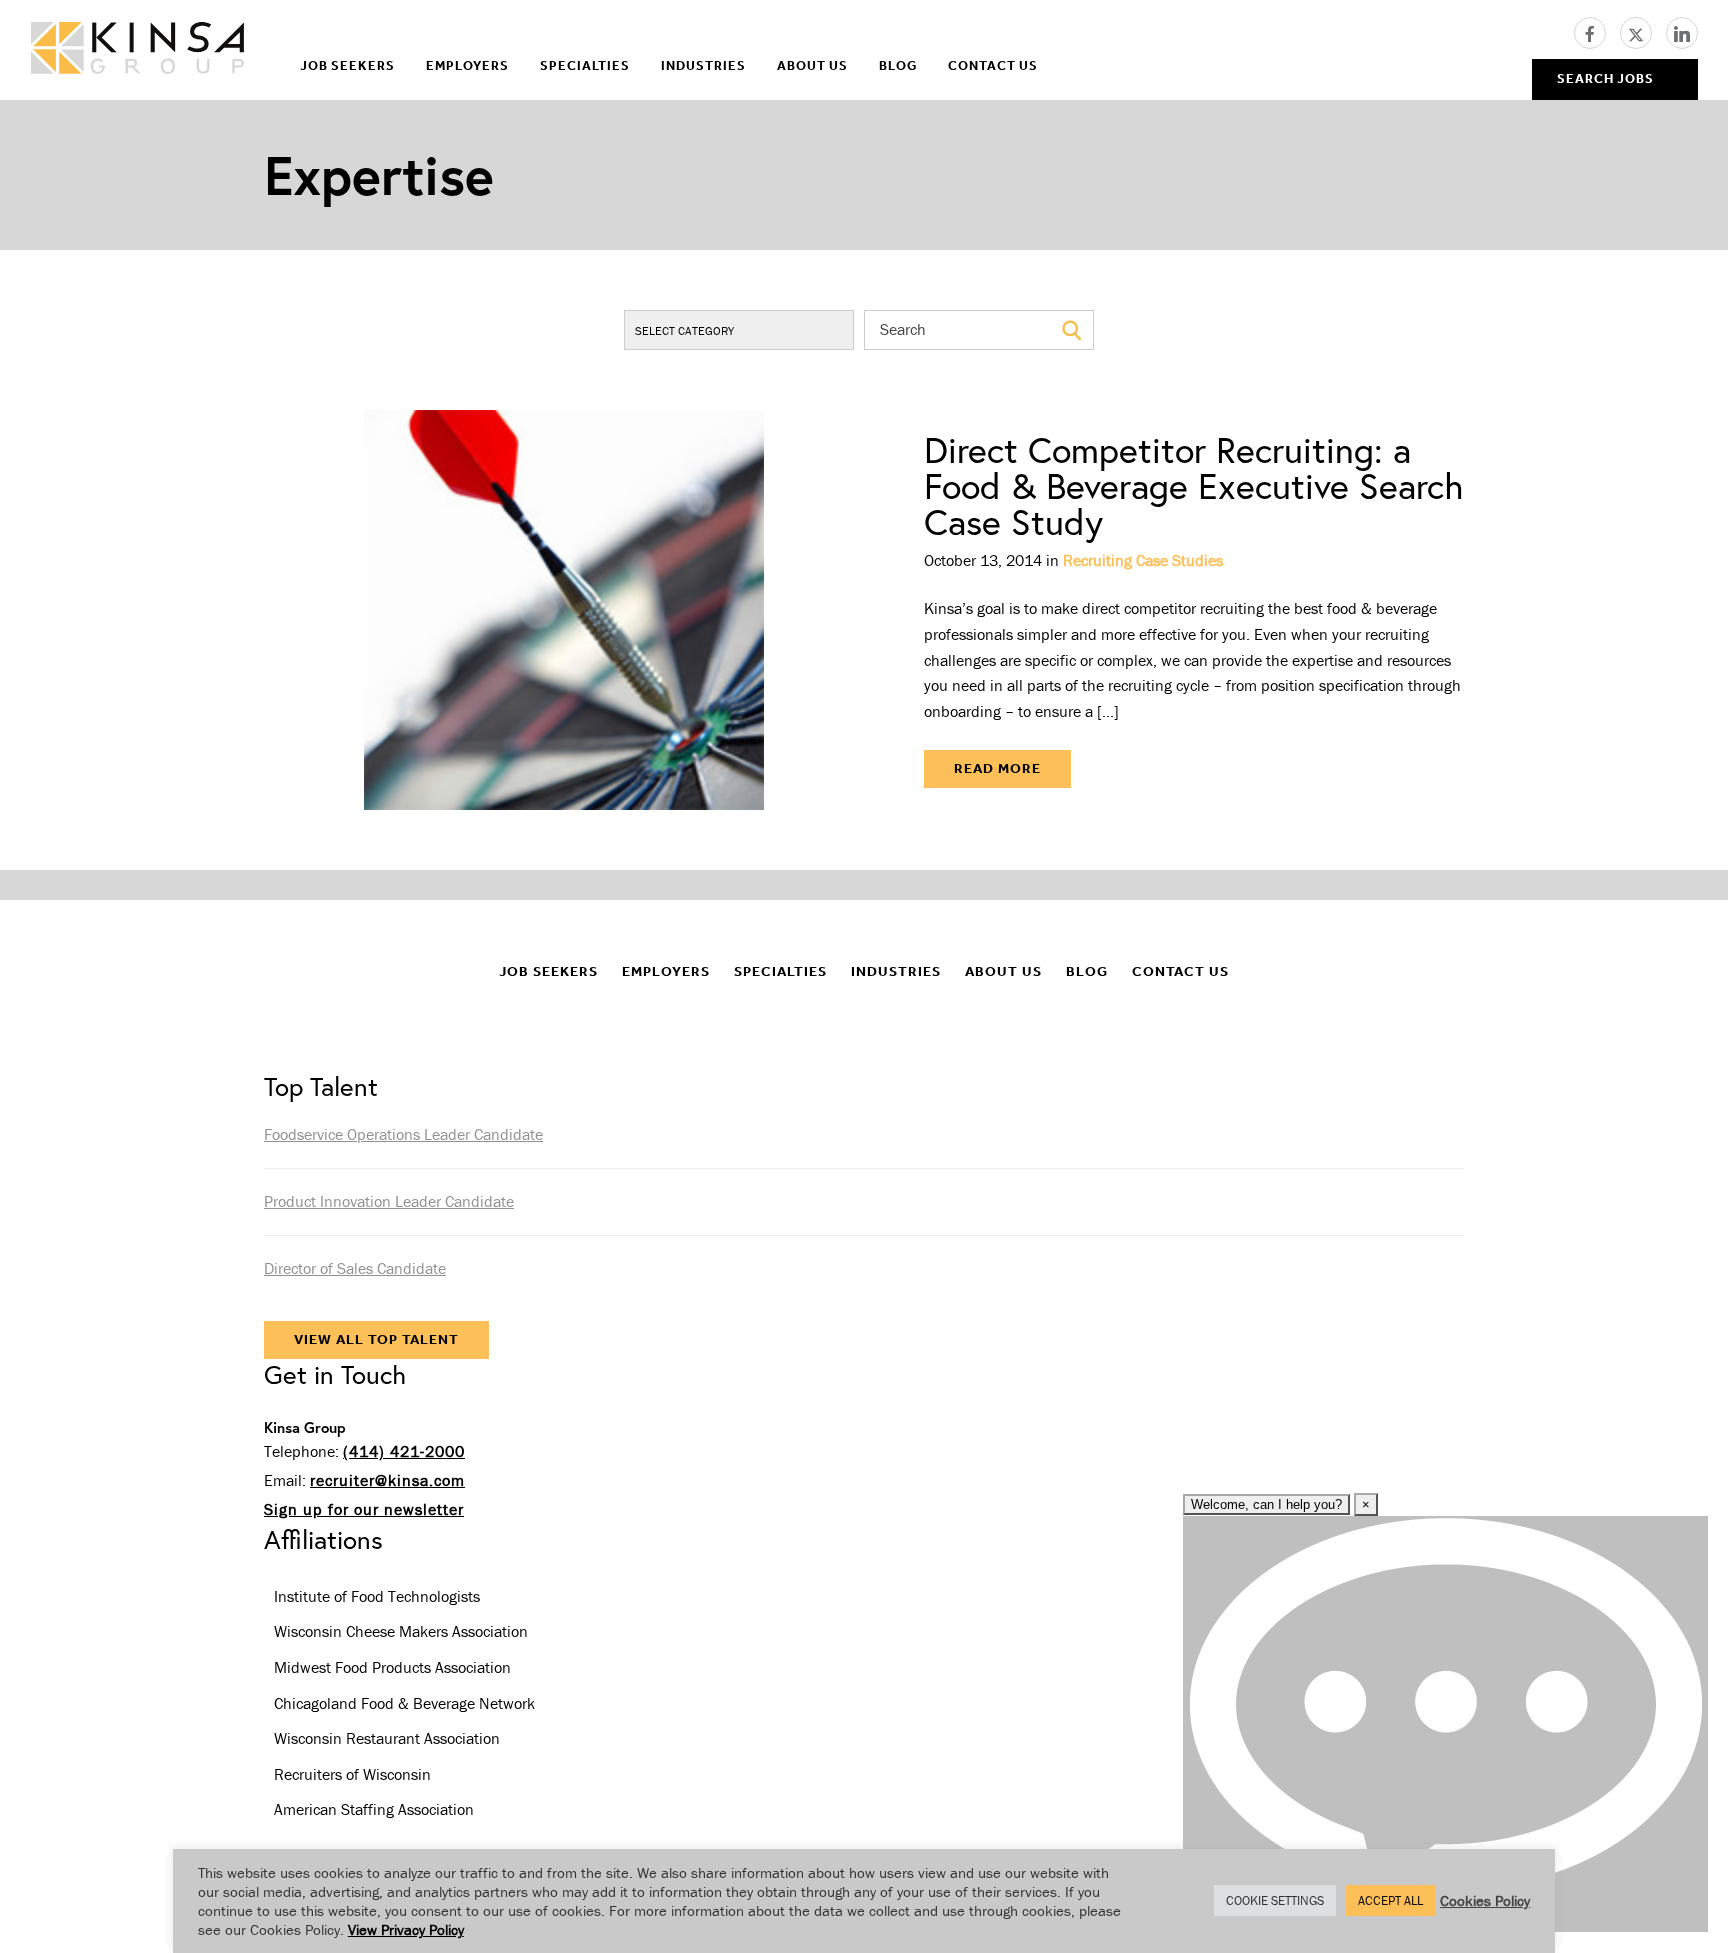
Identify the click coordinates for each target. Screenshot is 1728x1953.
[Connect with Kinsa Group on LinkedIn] (1682, 31)
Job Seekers (347, 65)
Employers (467, 65)
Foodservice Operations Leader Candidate (403, 1134)
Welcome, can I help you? (1266, 1504)
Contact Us (993, 65)
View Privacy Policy (406, 1929)
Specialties (585, 65)
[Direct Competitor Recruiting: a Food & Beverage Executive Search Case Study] (564, 610)
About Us (812, 65)
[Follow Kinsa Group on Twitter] (1643, 31)
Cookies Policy (1485, 1900)
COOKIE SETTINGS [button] (1275, 1900)
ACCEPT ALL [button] (1390, 1900)
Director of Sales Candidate (355, 1268)
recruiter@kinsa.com (387, 1480)
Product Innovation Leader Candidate (389, 1201)
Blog (898, 65)
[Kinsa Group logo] (137, 50)
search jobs (1605, 78)
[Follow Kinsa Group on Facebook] (1597, 31)
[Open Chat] (1445, 1724)
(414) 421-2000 (404, 1451)
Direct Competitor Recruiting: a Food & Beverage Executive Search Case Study (1193, 485)
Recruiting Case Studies (1143, 560)
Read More (997, 768)
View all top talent (376, 1339)
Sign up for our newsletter (364, 1509)
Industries (703, 65)
